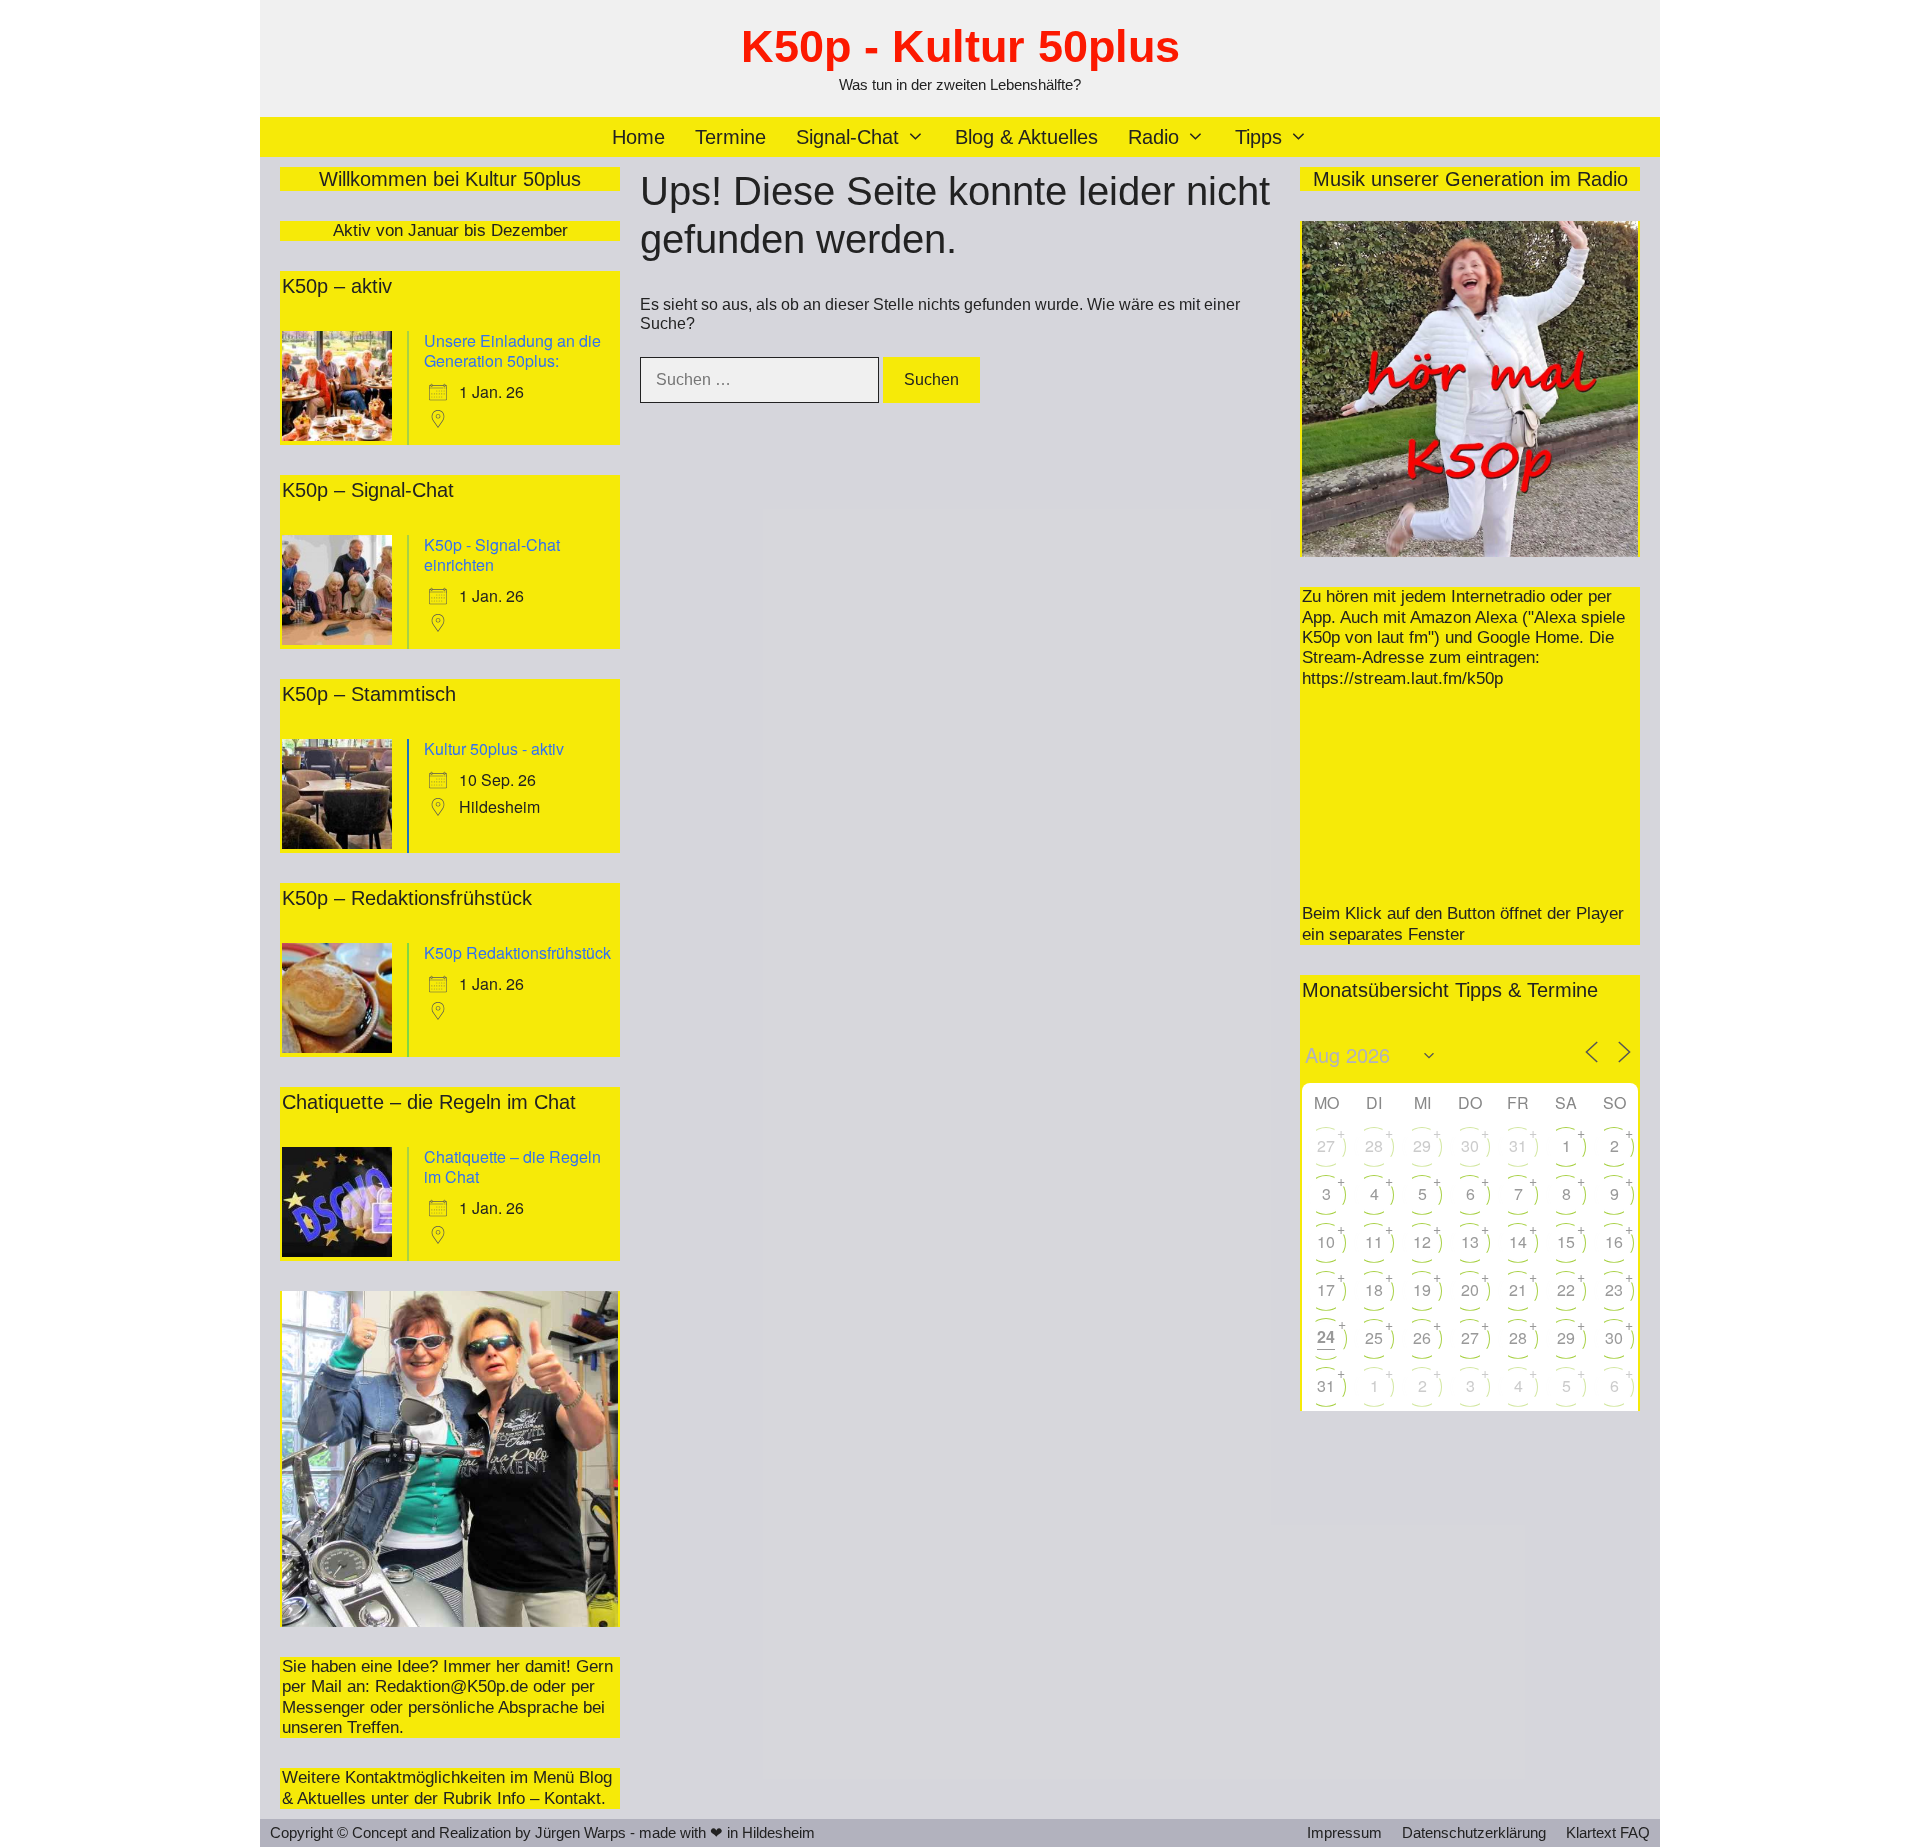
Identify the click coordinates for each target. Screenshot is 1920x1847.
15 (1566, 1241)
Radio (1153, 137)
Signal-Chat (847, 137)
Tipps (1258, 137)
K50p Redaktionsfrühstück (517, 952)
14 (1518, 1241)
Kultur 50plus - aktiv (494, 748)
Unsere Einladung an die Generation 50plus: (512, 350)
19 (1422, 1289)
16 (1614, 1241)
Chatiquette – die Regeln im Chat (512, 1166)
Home (638, 137)
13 (1470, 1241)
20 (1470, 1289)
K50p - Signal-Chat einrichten (492, 554)
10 (1326, 1241)
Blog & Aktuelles (1026, 137)
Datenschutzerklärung (1474, 1832)
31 (1518, 1145)
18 (1374, 1289)
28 (1374, 1145)
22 (1566, 1289)
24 (1326, 1336)
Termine (730, 137)
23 (1614, 1289)
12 (1422, 1241)
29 (1422, 1145)
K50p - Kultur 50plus (960, 46)
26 (1422, 1337)
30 (1470, 1145)
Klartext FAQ (1608, 1832)
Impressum (1344, 1832)
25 (1374, 1337)
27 (1326, 1145)
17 (1326, 1289)
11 (1374, 1241)
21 (1518, 1289)
